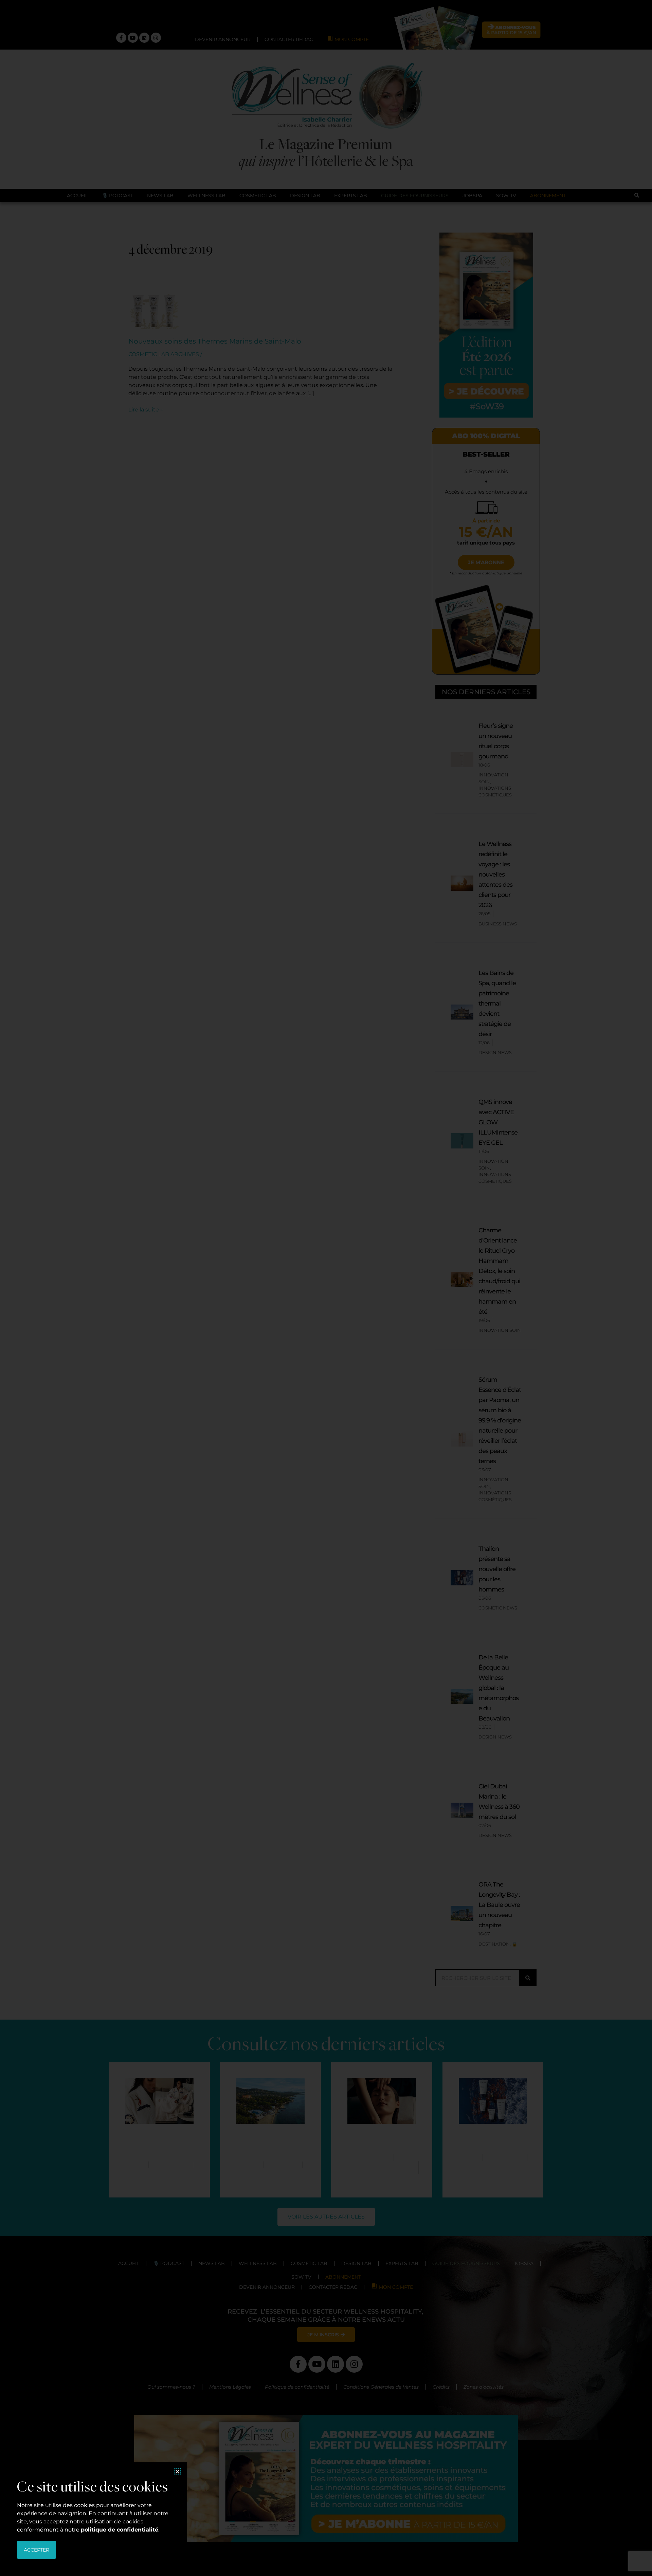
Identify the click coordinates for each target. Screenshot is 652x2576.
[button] (177, 2472)
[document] (326, 1288)
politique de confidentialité (120, 2530)
